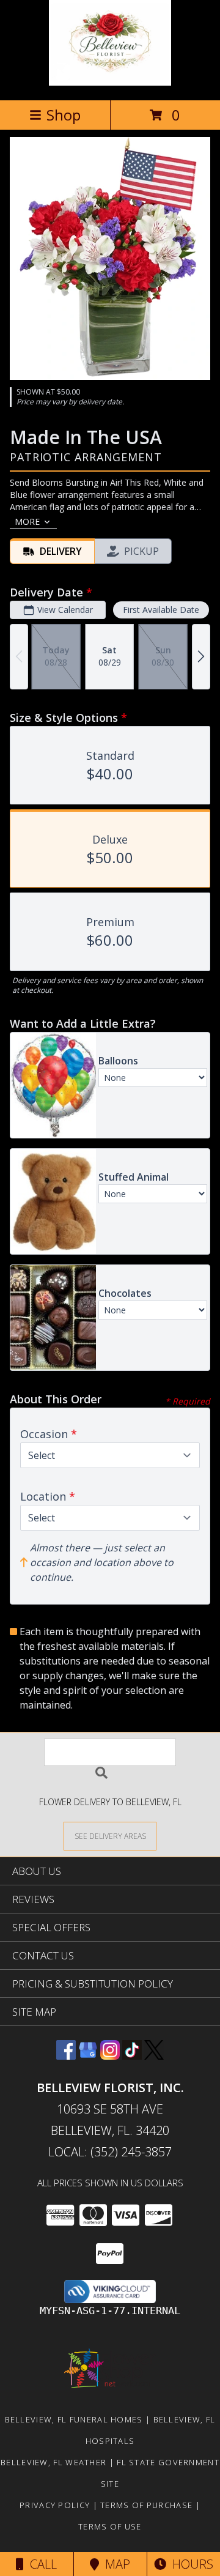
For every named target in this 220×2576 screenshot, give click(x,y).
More (27, 522)
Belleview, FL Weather (53, 2462)
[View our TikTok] (132, 2056)
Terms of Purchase (146, 2505)
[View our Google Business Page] (88, 2056)
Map (115, 2564)
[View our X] (154, 2056)
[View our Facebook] (66, 2056)
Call (40, 2564)
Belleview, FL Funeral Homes (74, 2419)
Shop (64, 115)
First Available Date (161, 610)
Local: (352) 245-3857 (110, 2152)
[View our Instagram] (110, 2056)
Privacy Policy (55, 2505)
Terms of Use (110, 2526)
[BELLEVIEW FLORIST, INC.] (110, 82)
